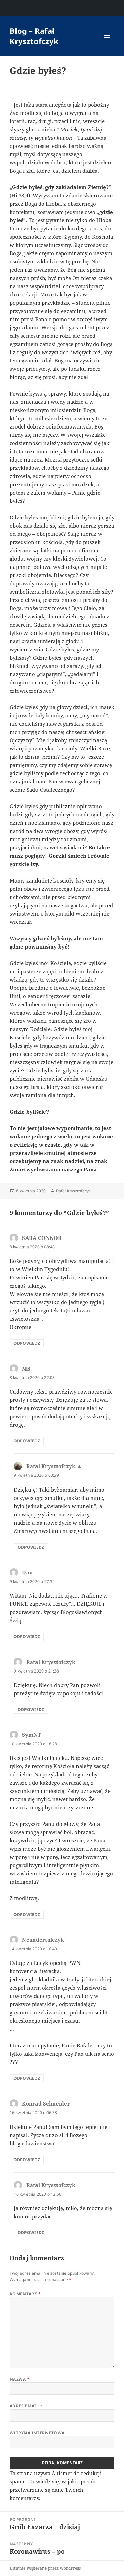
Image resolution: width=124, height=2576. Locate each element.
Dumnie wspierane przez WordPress (45, 2568)
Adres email (26, 2406)
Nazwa (20, 2379)
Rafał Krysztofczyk (73, 1191)
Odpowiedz (27, 1343)
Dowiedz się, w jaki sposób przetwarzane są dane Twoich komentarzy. (53, 2490)
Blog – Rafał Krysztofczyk (34, 36)
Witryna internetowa (37, 2433)
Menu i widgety (107, 43)
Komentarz (25, 2294)
